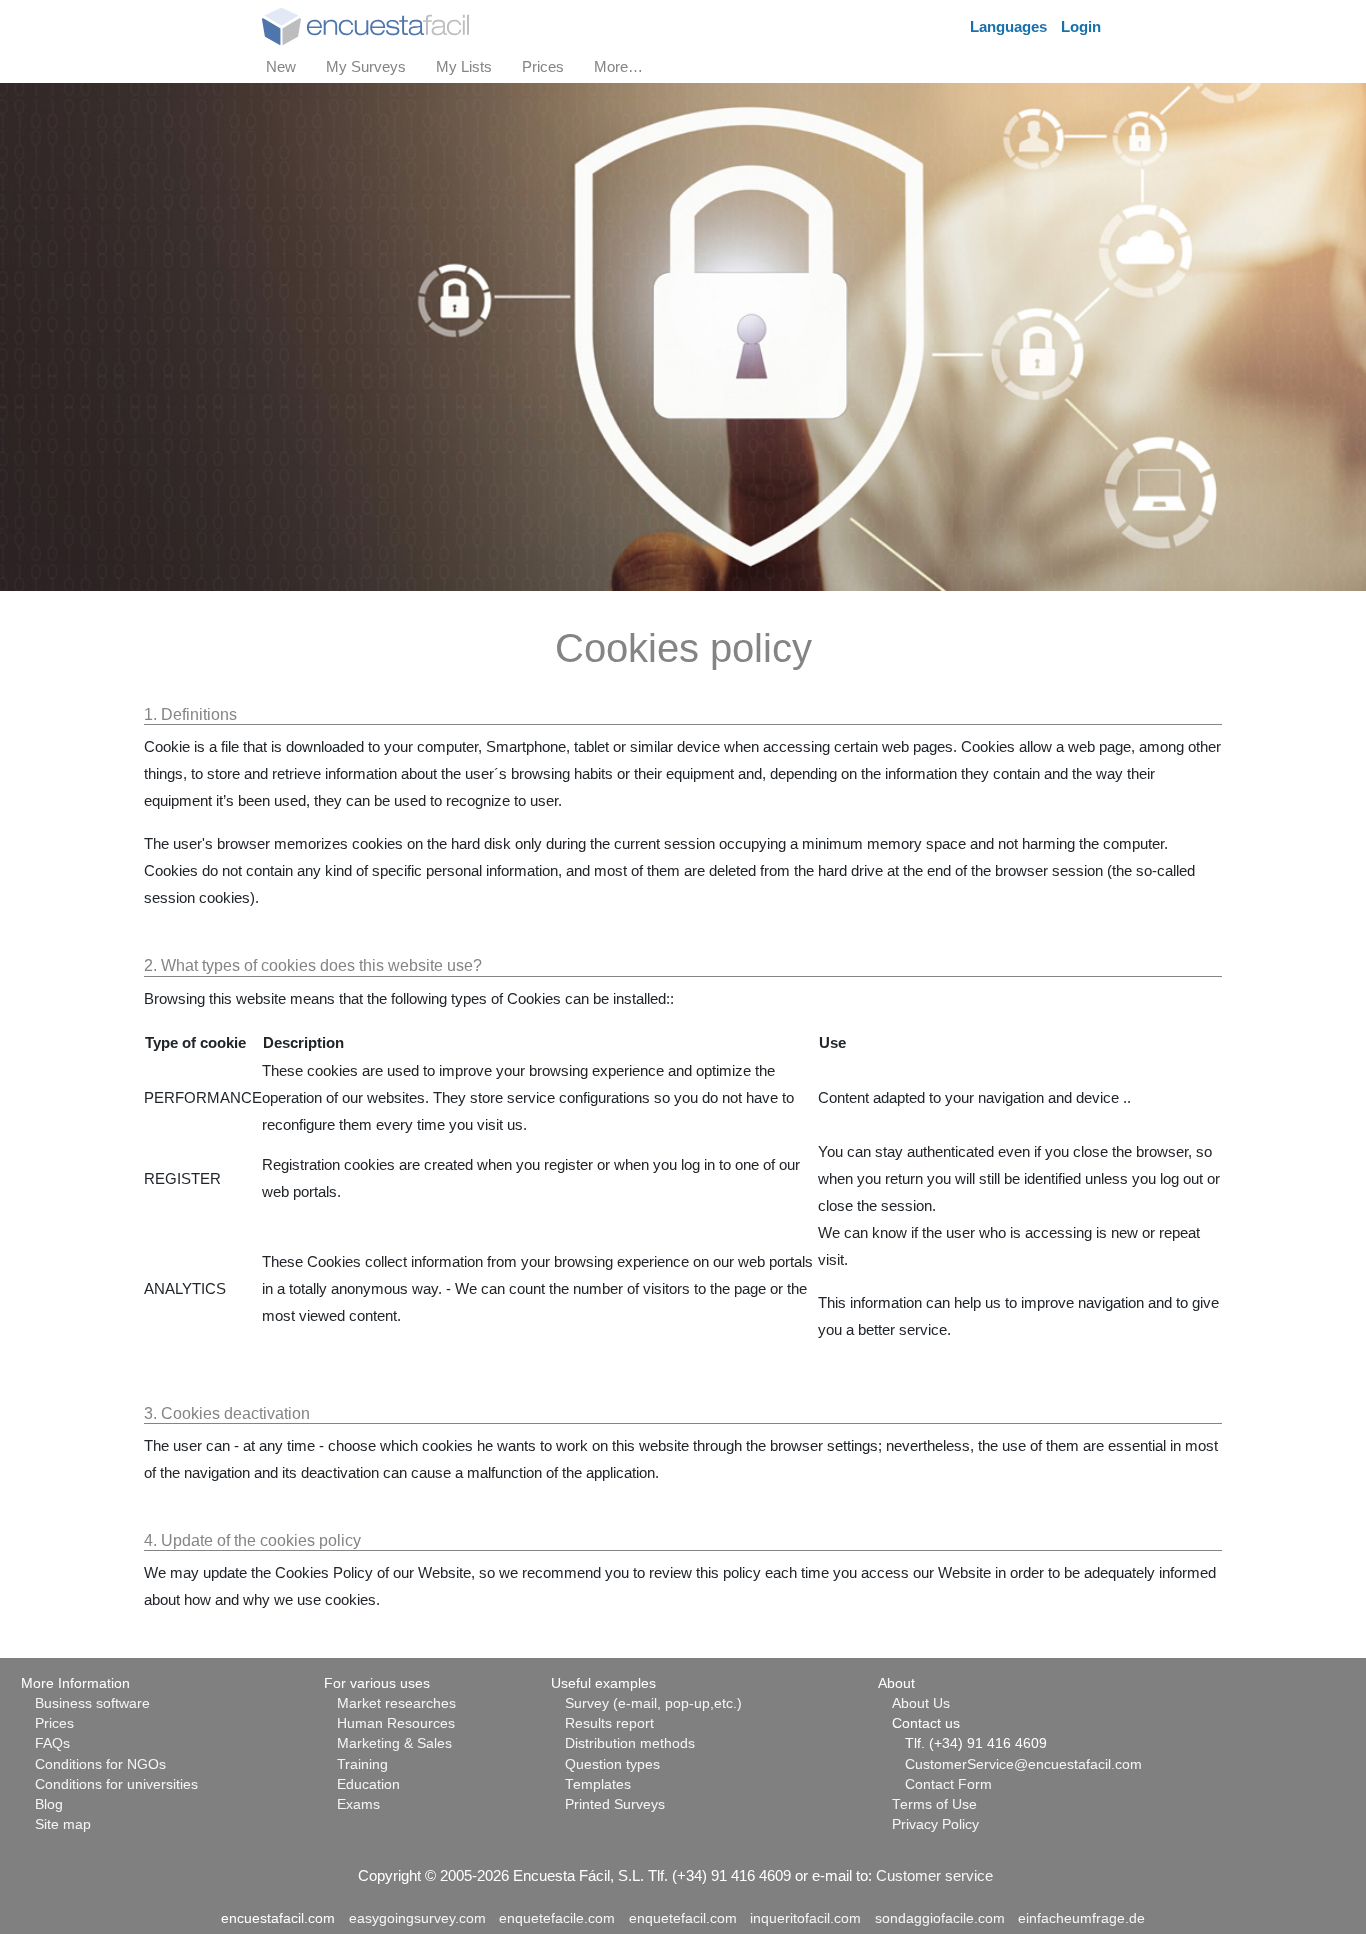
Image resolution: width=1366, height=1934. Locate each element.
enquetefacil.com (683, 1918)
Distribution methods (630, 1743)
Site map (63, 1824)
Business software (92, 1703)
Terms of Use (934, 1804)
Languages (1008, 26)
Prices (54, 1723)
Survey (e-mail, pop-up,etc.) (653, 1703)
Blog (49, 1804)
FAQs (52, 1743)
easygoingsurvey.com (417, 1918)
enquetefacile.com (557, 1918)
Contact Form (948, 1784)
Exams (358, 1804)
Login (1081, 26)
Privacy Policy (935, 1824)
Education (368, 1784)
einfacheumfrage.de (1081, 1918)
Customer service (934, 1875)
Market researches (396, 1703)
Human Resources (396, 1723)
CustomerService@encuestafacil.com (1023, 1764)
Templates (598, 1784)
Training (362, 1764)
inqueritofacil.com (805, 1918)
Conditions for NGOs (100, 1764)
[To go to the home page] (365, 24)
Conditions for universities (116, 1784)
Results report (609, 1723)
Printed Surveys (615, 1804)
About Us (921, 1703)
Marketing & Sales (394, 1743)
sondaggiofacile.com (940, 1918)
